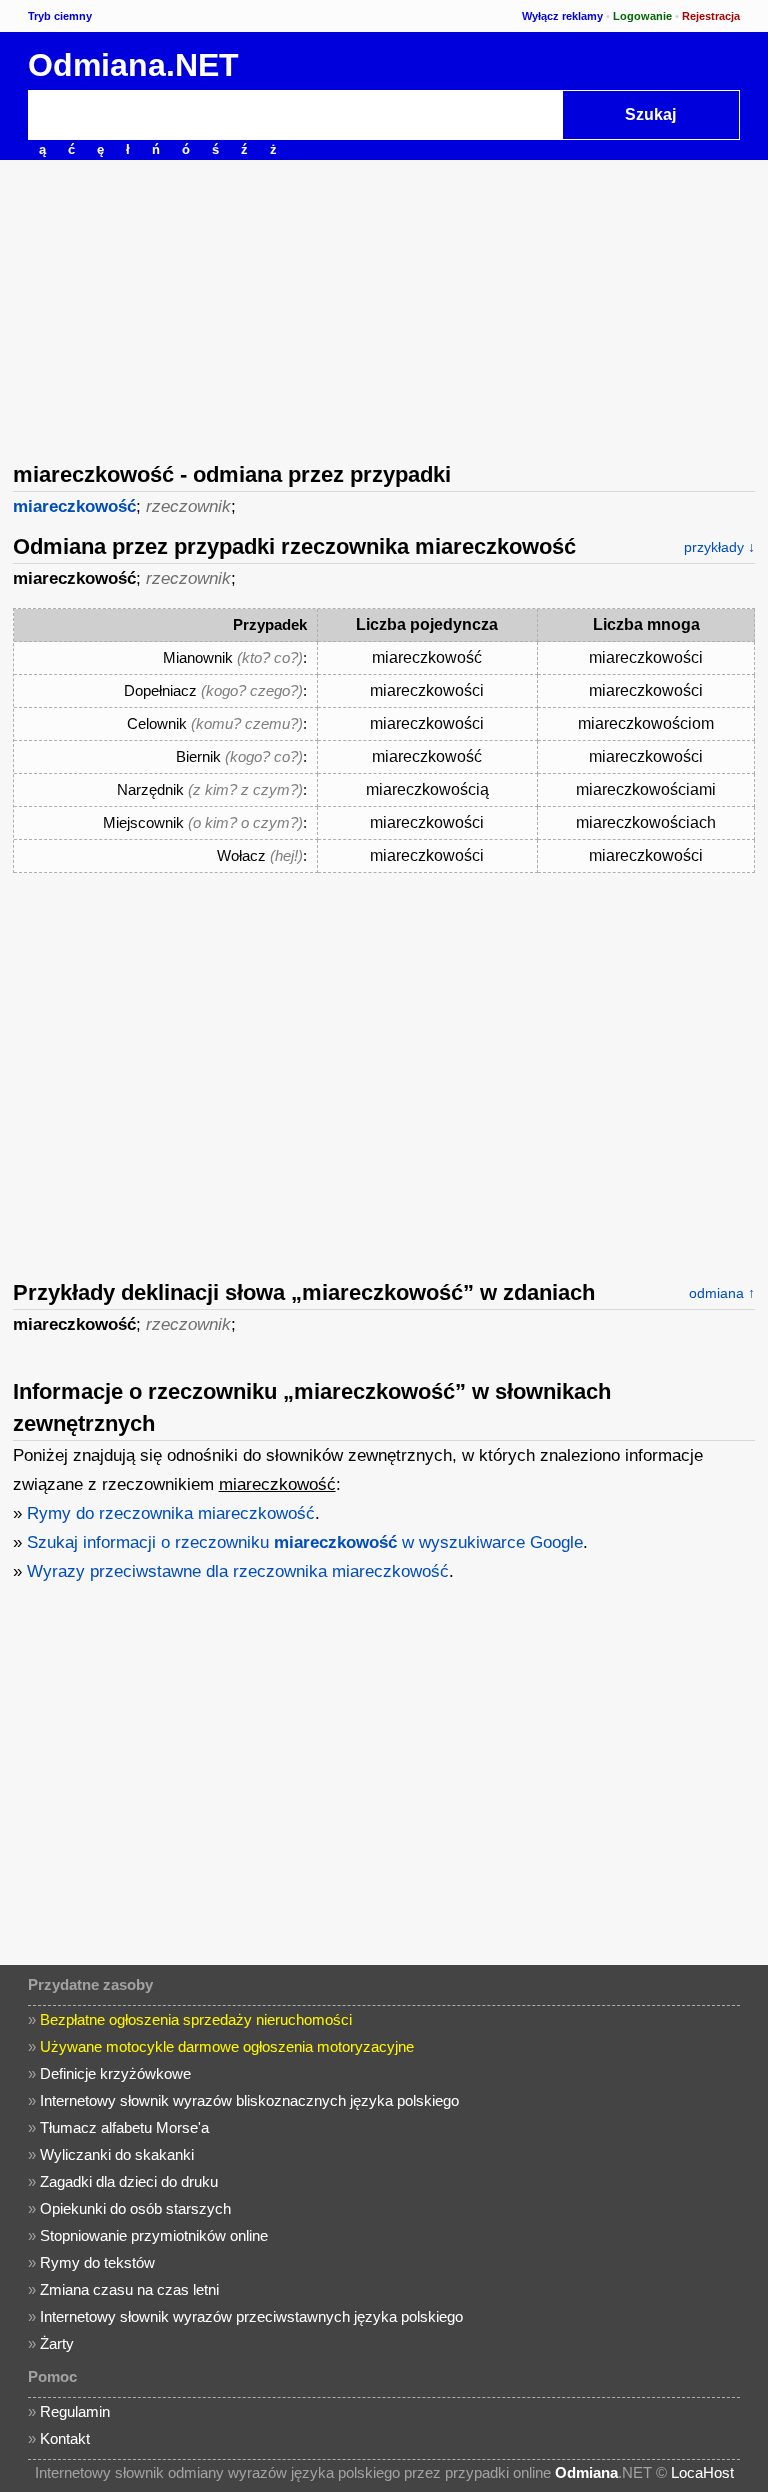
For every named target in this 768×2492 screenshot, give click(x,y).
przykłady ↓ (719, 547)
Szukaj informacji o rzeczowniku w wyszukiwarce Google (305, 1542)
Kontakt (65, 2438)
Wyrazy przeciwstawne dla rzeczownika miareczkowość (238, 1571)
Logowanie (642, 16)
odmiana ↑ (722, 1293)
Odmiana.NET (133, 65)
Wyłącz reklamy (562, 16)
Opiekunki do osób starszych (135, 2208)
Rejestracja (711, 16)
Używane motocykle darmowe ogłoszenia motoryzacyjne (227, 2046)
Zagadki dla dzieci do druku (129, 2181)
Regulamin (75, 2411)
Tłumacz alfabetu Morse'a (124, 2127)
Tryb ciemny (60, 16)
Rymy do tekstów (97, 2262)
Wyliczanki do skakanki (117, 2154)
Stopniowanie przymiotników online (154, 2235)
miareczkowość (74, 506)
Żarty (57, 2343)
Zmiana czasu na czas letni (129, 2289)
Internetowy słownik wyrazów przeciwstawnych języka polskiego (251, 2316)
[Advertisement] (384, 309)
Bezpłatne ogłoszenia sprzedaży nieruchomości (196, 2019)
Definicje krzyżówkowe (115, 2073)
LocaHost (702, 2472)
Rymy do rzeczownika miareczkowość (171, 1513)
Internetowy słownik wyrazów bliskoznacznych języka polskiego (249, 2100)
